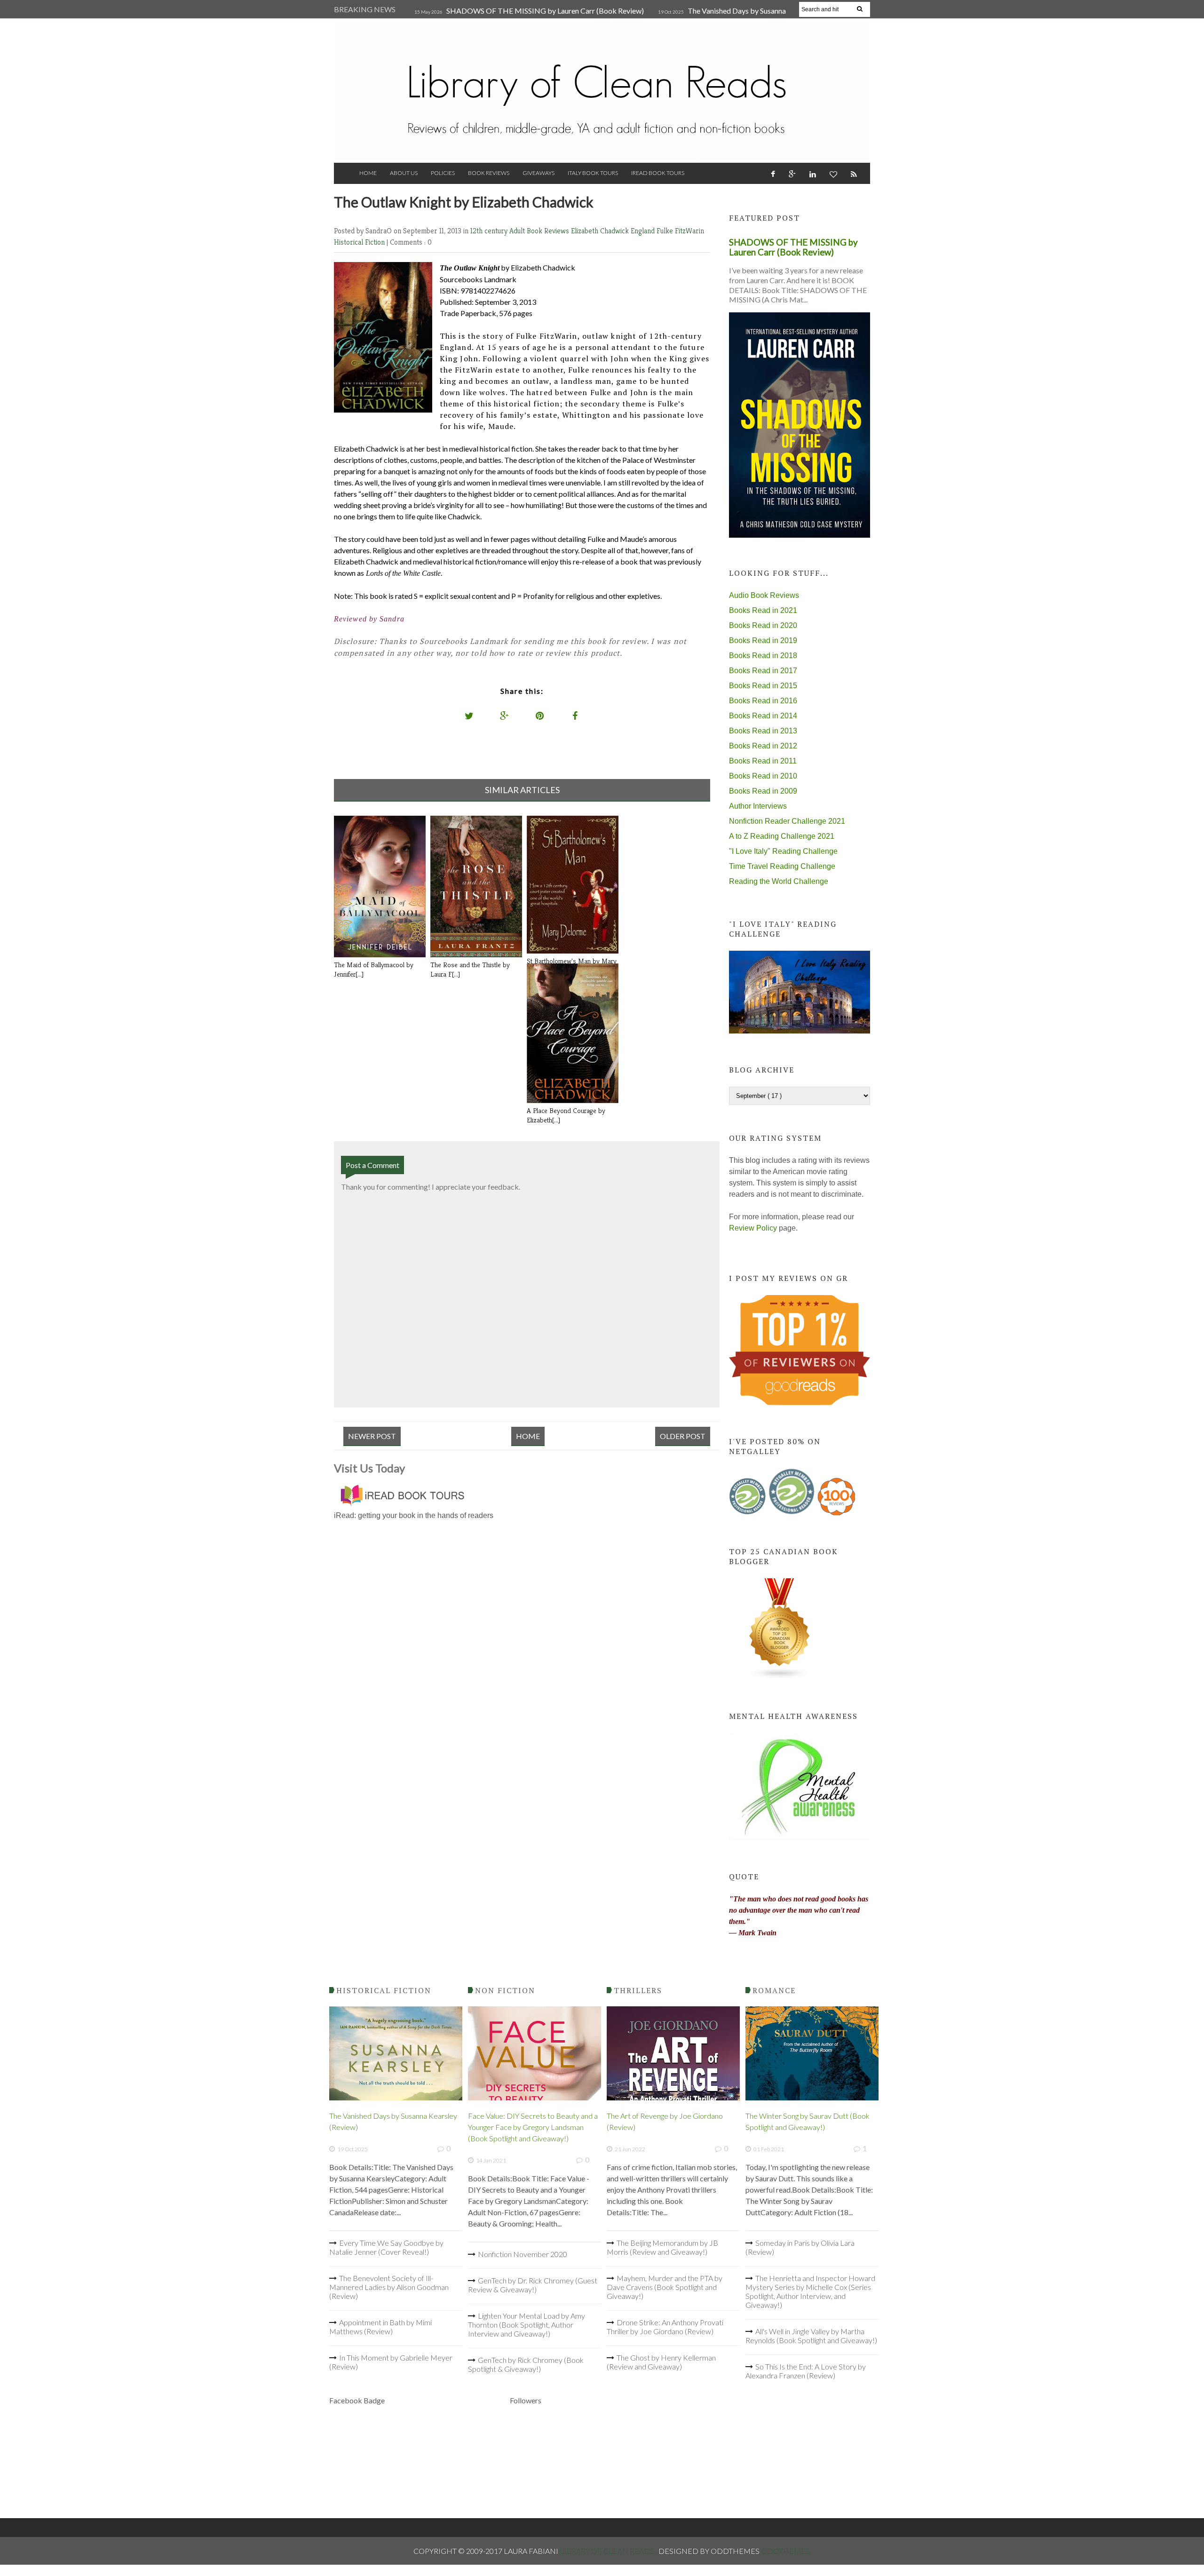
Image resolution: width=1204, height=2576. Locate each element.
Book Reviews (489, 173)
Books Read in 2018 (763, 656)
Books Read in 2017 (763, 671)
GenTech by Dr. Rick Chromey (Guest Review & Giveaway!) (533, 2285)
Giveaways (539, 173)
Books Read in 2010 (763, 776)
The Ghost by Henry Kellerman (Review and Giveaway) (661, 2362)
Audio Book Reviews (764, 595)
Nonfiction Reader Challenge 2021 (787, 821)
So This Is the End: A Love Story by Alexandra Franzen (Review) (806, 2371)
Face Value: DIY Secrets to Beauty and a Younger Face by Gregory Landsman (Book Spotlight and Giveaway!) (533, 2127)
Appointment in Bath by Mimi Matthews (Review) (380, 2327)
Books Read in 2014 (763, 716)
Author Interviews (758, 806)
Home (368, 173)
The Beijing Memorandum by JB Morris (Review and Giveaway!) (662, 2247)
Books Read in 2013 (763, 731)
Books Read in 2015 (763, 686)
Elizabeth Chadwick (601, 231)
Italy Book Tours (593, 173)
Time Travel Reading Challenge (782, 866)
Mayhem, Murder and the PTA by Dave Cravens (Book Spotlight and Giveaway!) (665, 2287)
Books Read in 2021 (763, 610)
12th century (490, 231)
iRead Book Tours (658, 173)
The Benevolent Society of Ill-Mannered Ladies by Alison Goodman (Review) (389, 2287)
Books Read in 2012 (763, 746)
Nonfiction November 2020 (523, 2254)
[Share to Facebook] (575, 716)
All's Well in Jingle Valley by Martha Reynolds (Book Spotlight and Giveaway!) (811, 2336)
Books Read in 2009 (763, 791)
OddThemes (785, 2551)
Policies (443, 173)
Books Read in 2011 (763, 761)
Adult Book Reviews (540, 231)
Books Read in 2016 (763, 701)
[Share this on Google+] (505, 716)
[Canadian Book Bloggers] (780, 1677)
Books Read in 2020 (763, 625)
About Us (404, 173)
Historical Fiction (360, 242)
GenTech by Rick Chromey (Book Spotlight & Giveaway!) (526, 2364)
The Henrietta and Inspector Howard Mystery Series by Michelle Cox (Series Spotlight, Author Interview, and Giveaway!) (810, 2291)
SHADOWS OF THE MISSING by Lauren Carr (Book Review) (545, 11)
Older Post (683, 1436)
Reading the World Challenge (779, 881)
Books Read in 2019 (763, 640)
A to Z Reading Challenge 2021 (782, 836)
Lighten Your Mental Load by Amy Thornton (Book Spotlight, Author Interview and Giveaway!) (527, 2325)
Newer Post (372, 1436)
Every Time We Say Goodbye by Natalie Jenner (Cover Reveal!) (386, 2247)
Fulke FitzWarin (680, 231)
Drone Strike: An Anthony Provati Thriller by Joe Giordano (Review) (665, 2327)
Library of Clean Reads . (609, 2551)
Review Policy (753, 1228)
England (644, 231)
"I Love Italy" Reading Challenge (783, 851)
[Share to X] (469, 716)
